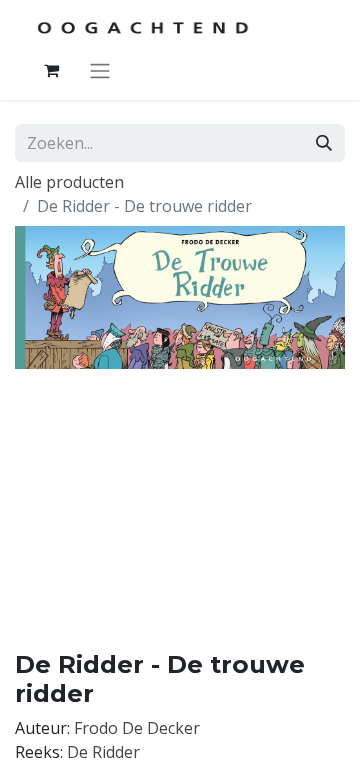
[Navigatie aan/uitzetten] (100, 70)
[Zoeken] (324, 143)
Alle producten (69, 182)
